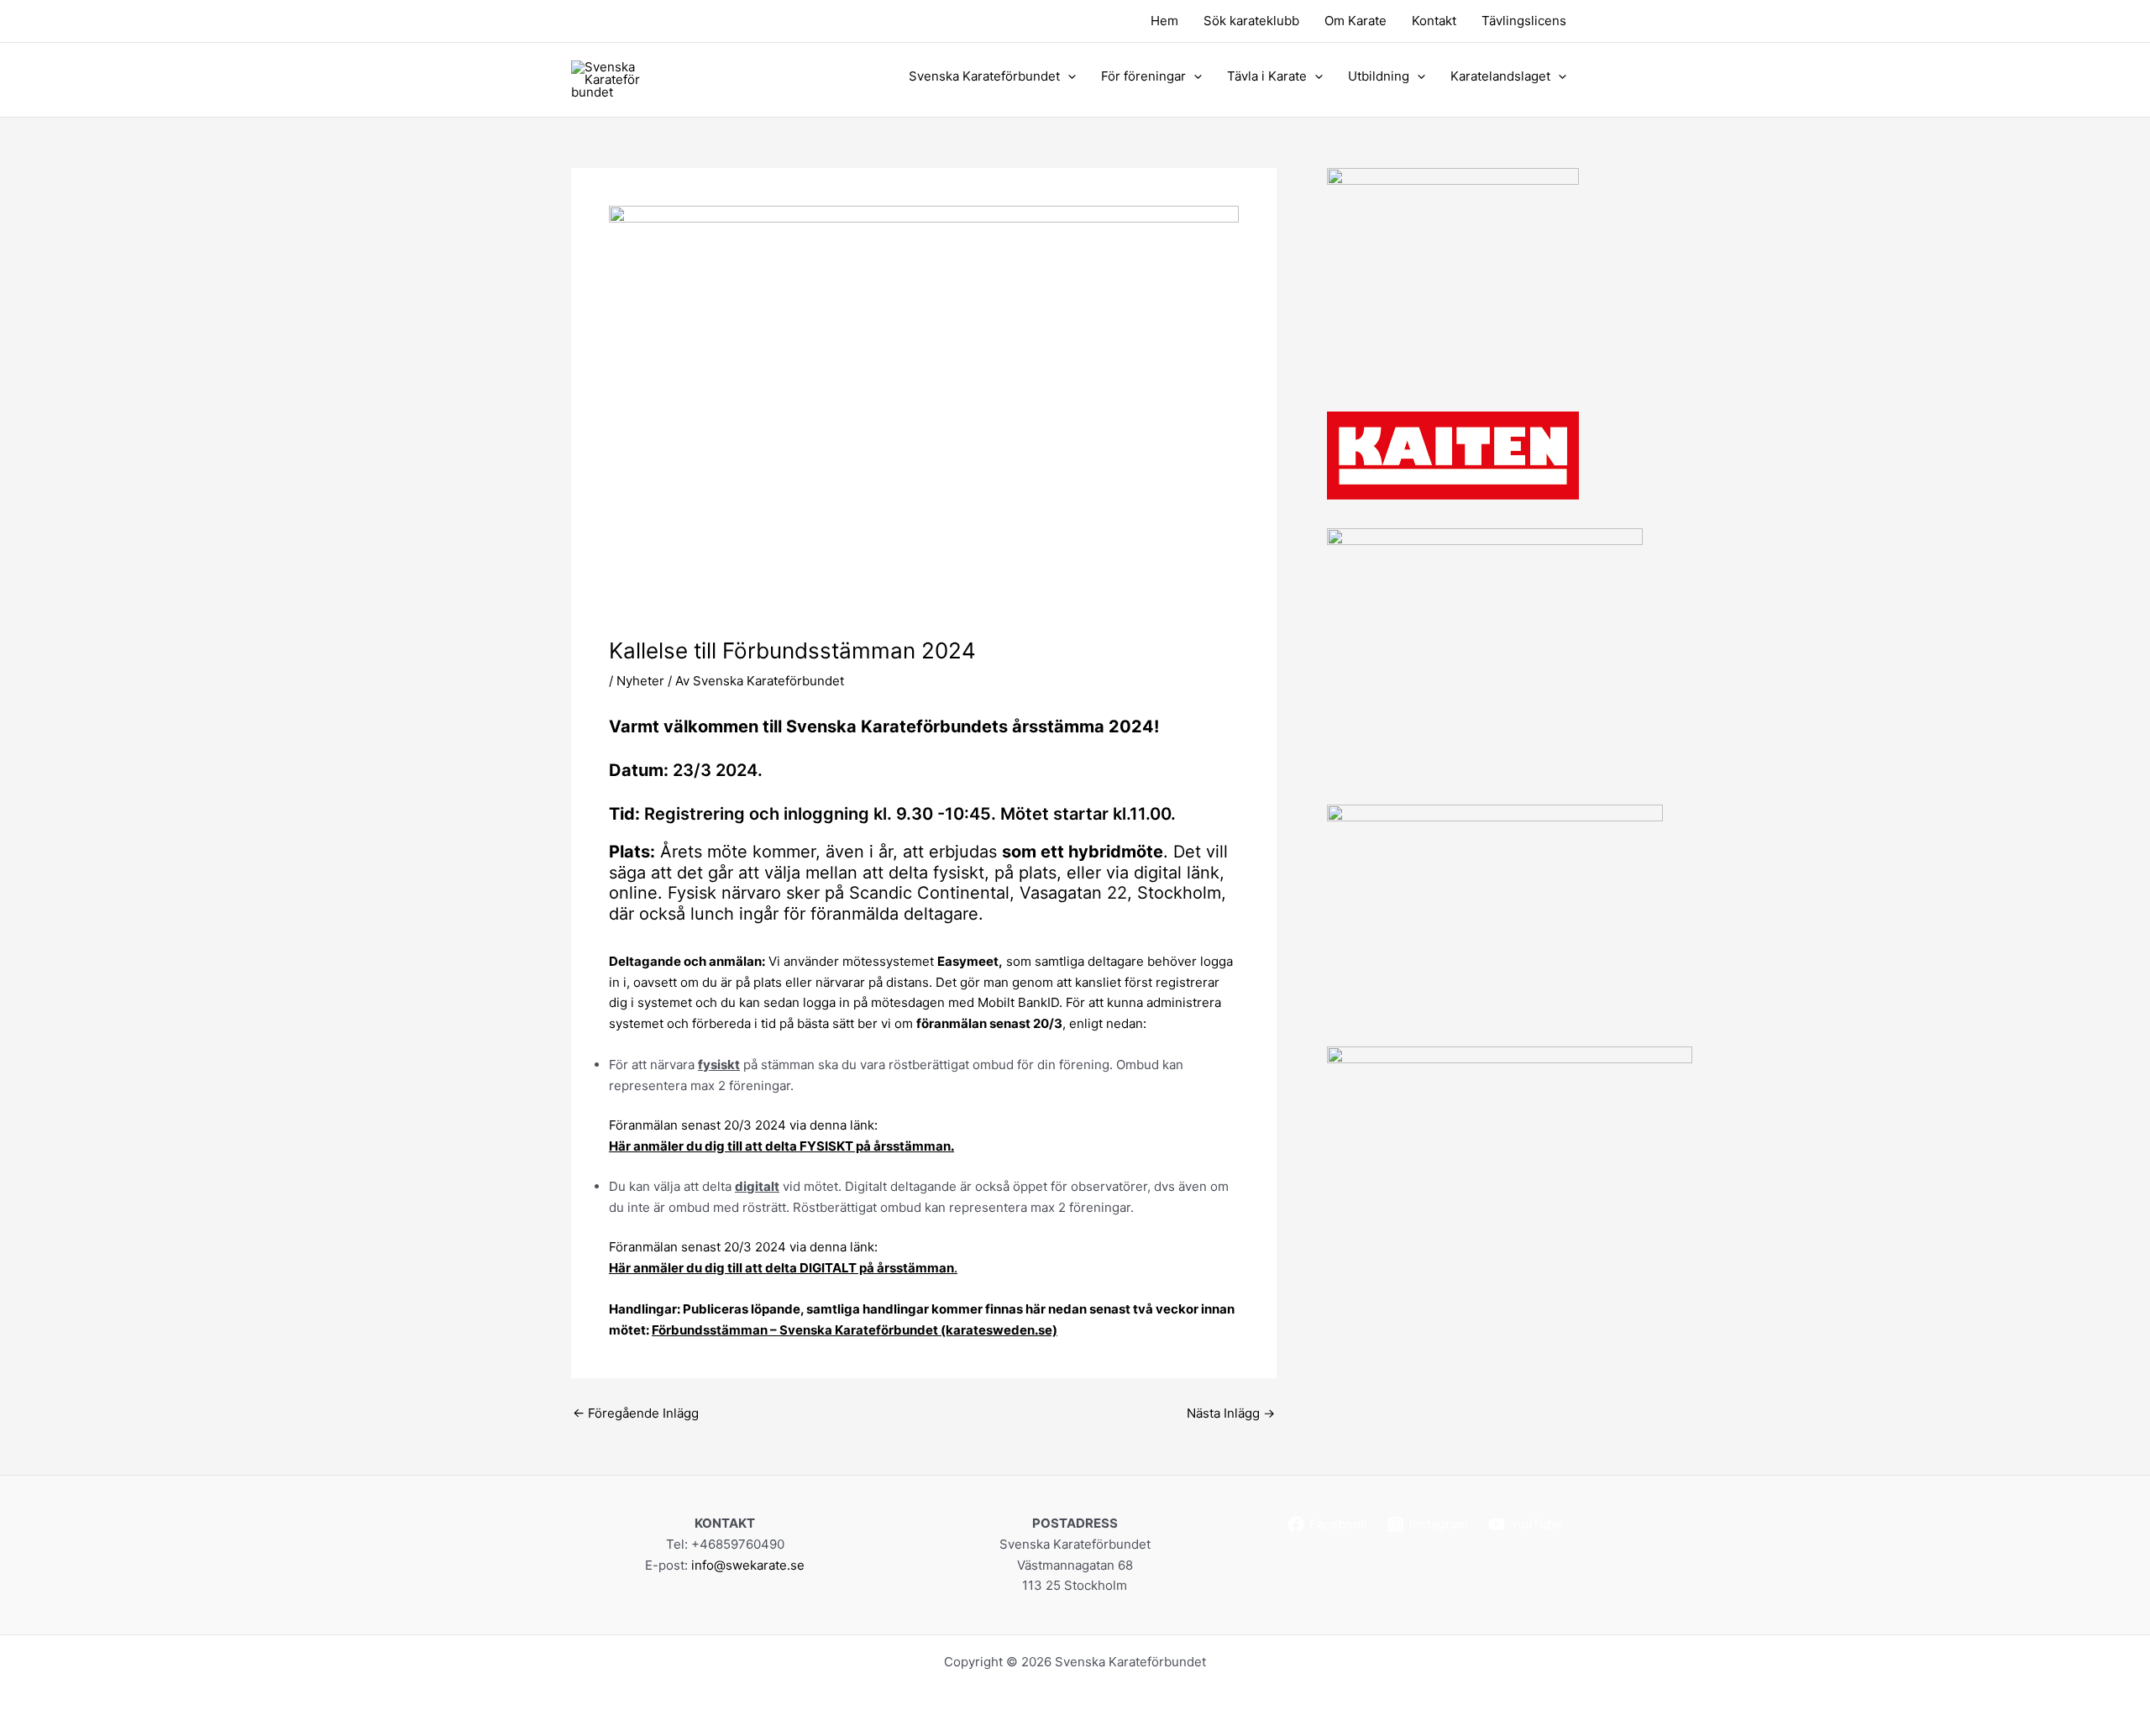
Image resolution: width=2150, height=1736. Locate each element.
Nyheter (640, 681)
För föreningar (1143, 76)
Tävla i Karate (1267, 76)
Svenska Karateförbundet (984, 76)
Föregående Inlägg (636, 1413)
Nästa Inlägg (1231, 1413)
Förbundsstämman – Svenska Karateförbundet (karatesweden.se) (855, 1330)
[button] (1068, 76)
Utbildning (1379, 76)
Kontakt (1434, 21)
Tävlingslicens (1524, 21)
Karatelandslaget (1500, 76)
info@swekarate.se (748, 1565)
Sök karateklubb (1251, 21)
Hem (1164, 21)
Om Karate (1356, 21)
